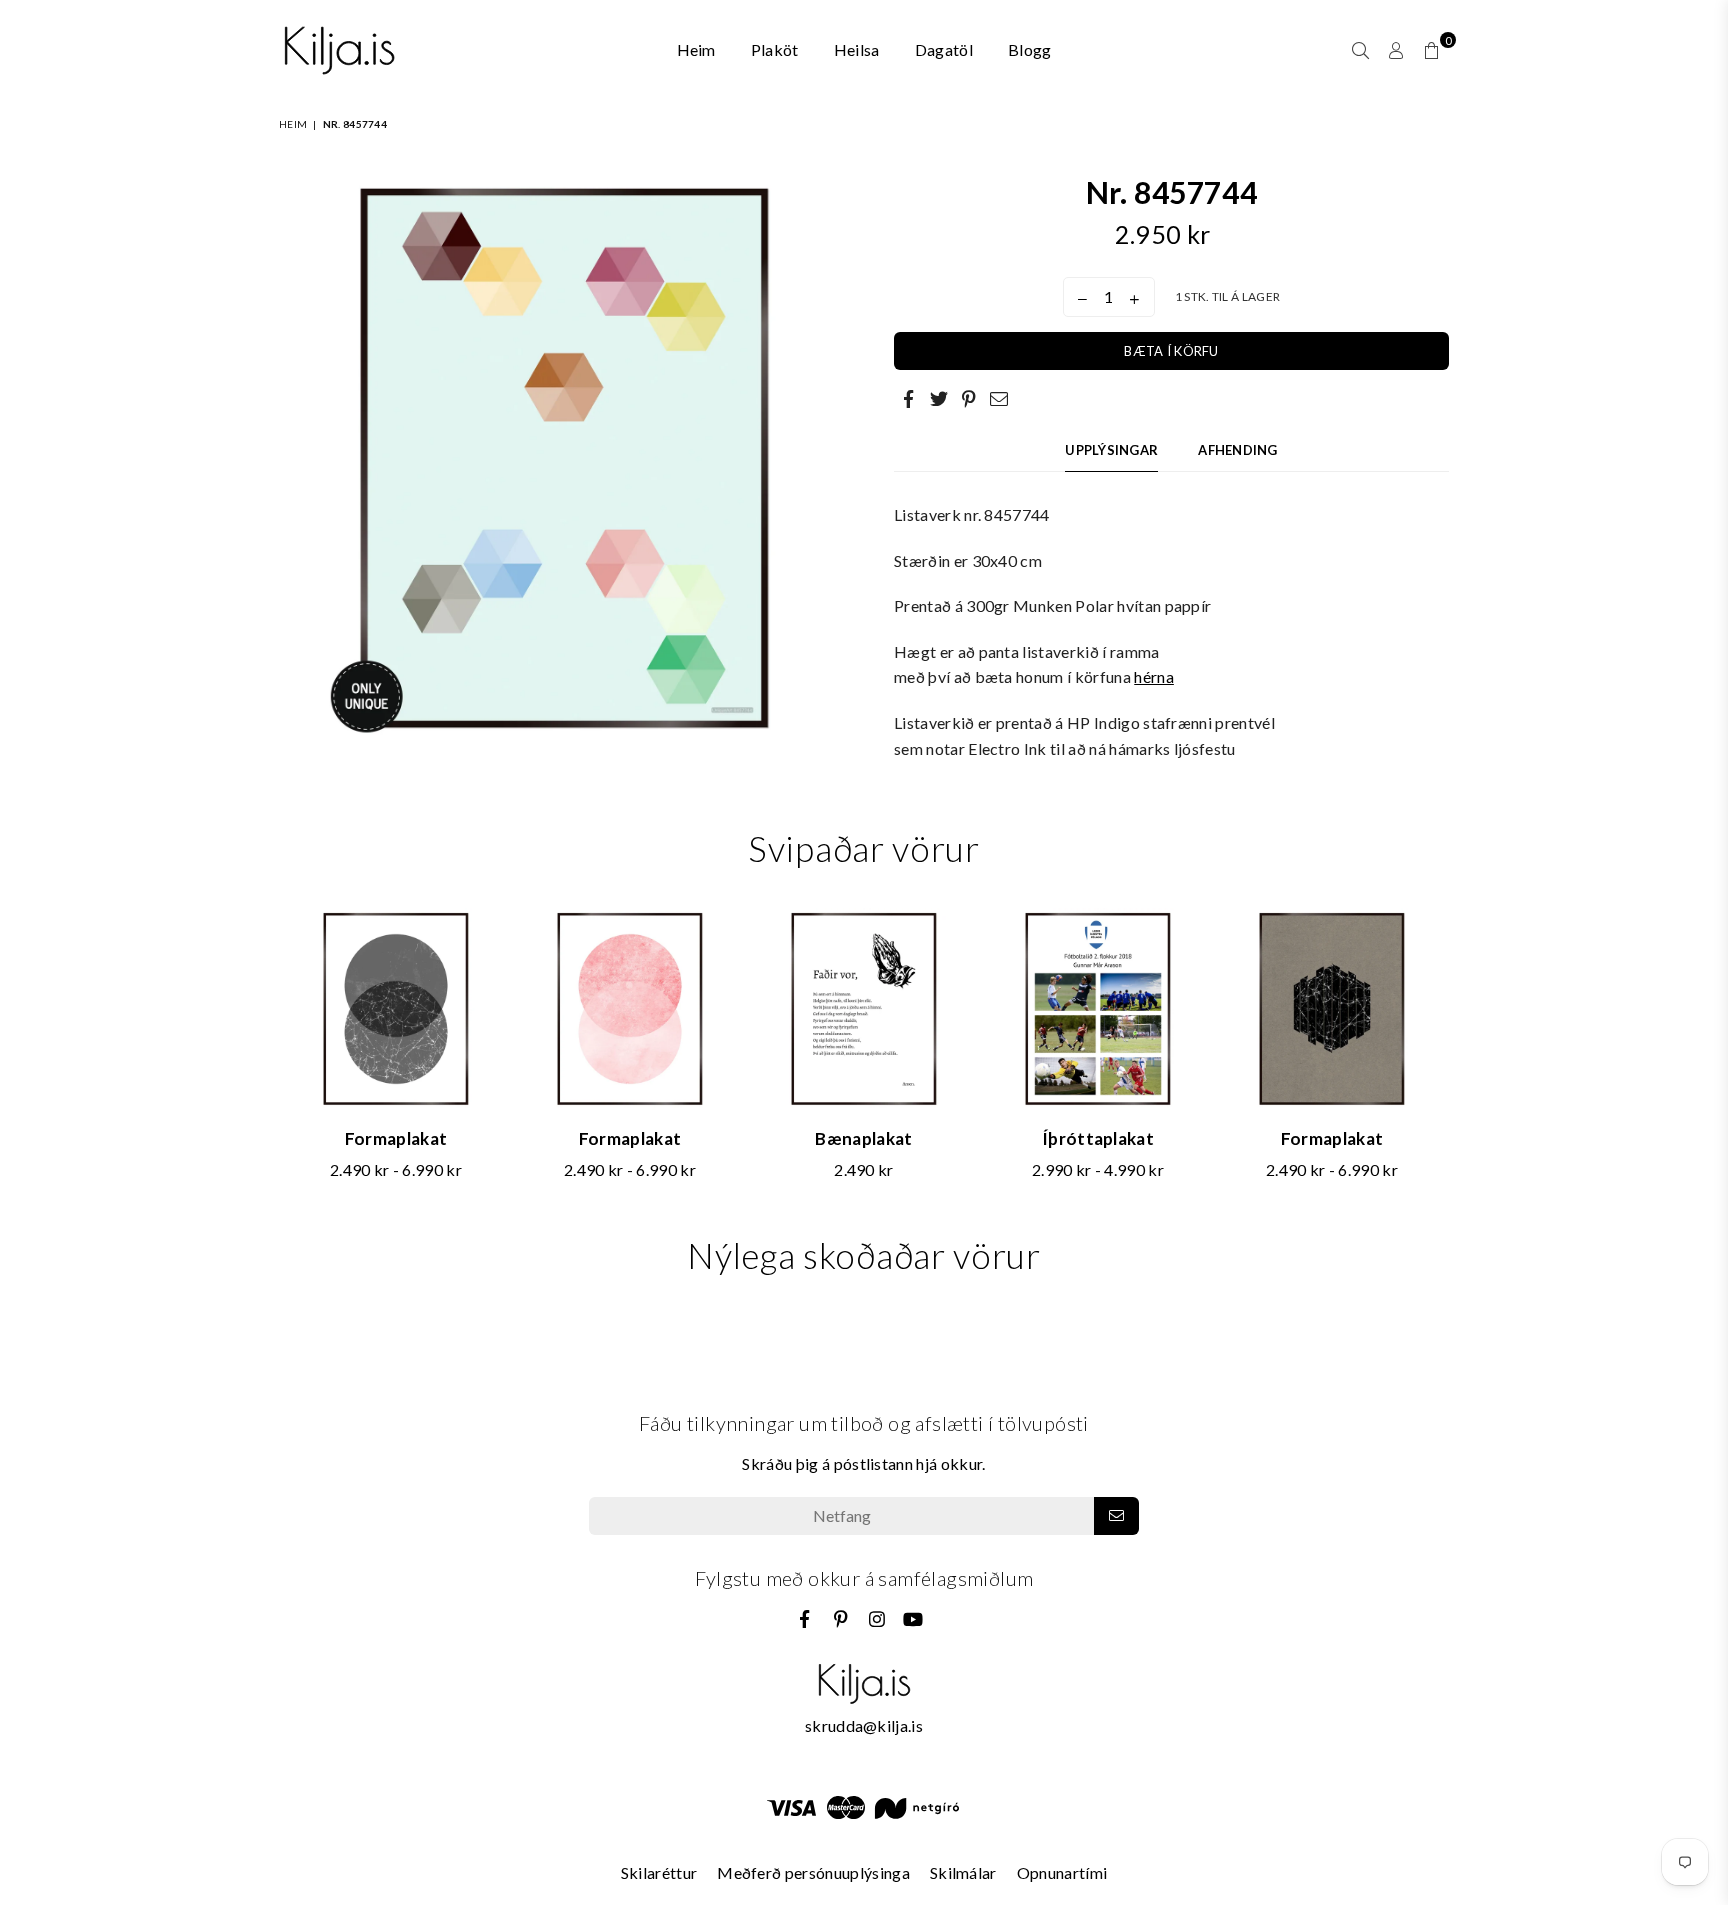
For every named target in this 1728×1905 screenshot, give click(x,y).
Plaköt (775, 49)
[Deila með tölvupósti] (999, 398)
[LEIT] (1360, 50)
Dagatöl (944, 49)
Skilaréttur (659, 1872)
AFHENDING (1237, 450)
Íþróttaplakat (1098, 1138)
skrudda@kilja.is (864, 1725)
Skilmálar (963, 1872)
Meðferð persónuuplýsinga (813, 1872)
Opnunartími (1062, 1872)
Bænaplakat (863, 1138)
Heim (696, 49)
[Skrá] (1116, 1516)
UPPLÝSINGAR (1111, 450)
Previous (266, 1055)
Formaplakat (396, 1138)
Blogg (1030, 49)
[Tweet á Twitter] (939, 398)
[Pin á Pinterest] (969, 398)
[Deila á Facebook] (909, 398)
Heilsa (857, 49)
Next (1461, 1055)
